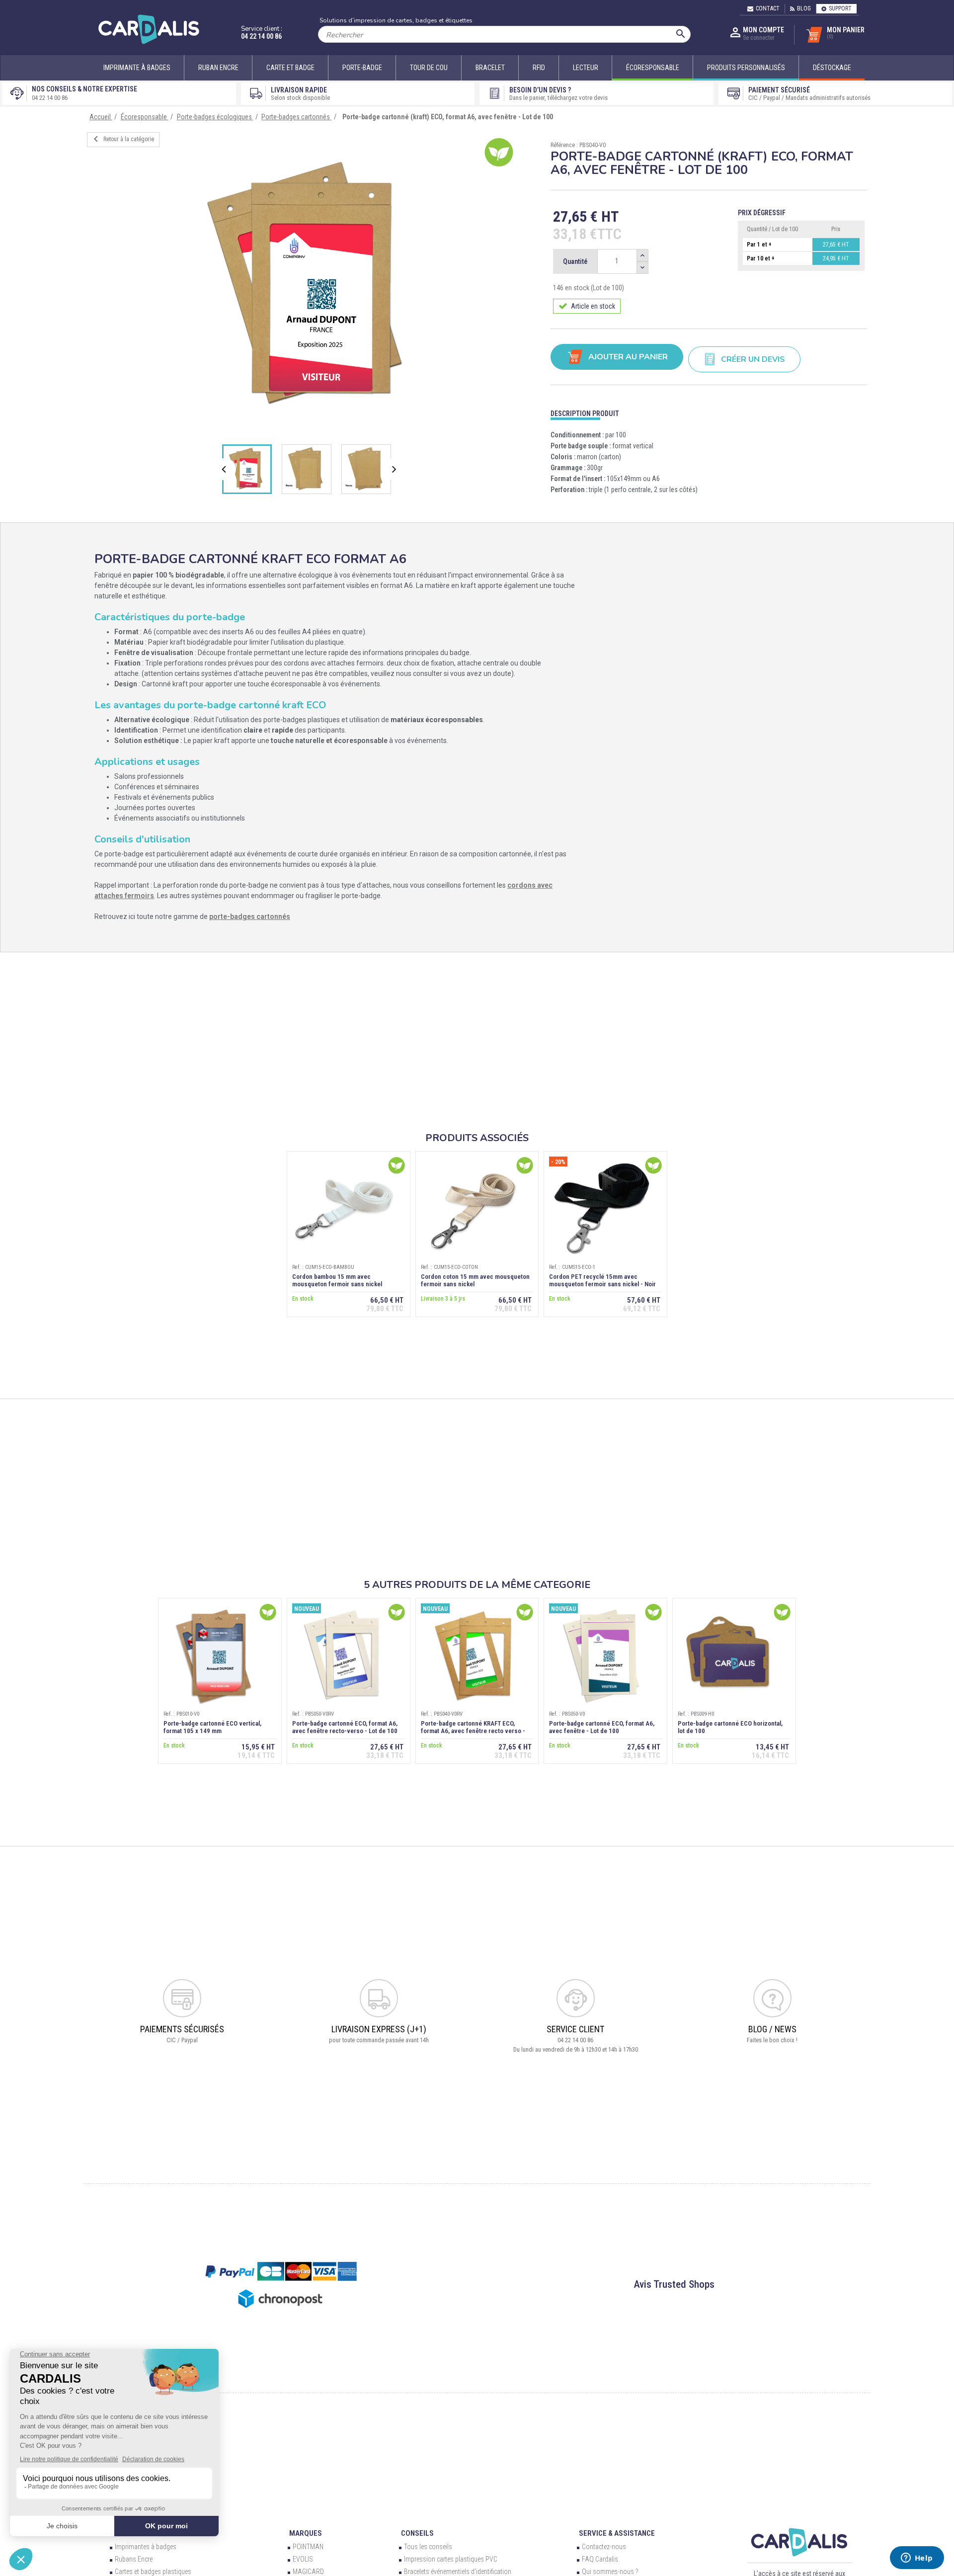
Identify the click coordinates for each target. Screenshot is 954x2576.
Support (840, 8)
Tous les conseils (428, 2547)
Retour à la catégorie (122, 139)
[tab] (709, 411)
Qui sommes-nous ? (610, 2572)
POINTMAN (308, 2547)
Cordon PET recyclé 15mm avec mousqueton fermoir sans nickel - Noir (602, 1280)
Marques (306, 2533)
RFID (539, 68)
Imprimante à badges (137, 68)
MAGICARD (308, 2572)
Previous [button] (226, 469)
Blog (804, 8)
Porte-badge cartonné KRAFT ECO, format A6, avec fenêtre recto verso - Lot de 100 (473, 1731)
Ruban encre (218, 68)
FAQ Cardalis (600, 2559)
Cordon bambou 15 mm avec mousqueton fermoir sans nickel (337, 1280)
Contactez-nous (604, 2547)
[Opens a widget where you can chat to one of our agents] (917, 2559)
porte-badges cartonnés (250, 916)
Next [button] (395, 469)
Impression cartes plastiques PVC (451, 2559)
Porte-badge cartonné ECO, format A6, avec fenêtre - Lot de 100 (602, 1727)
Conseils (417, 2533)
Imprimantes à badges (146, 2547)
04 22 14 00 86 (261, 36)
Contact (768, 8)
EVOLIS (303, 2559)
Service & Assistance (617, 2533)
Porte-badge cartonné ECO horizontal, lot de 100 (730, 1727)
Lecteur (586, 68)
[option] (312, 287)
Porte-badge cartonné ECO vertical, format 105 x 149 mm (212, 1727)
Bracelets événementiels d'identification (458, 2572)
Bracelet (490, 68)
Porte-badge (362, 68)
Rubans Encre (134, 2559)
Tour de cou (429, 68)
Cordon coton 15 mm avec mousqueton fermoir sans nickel (475, 1280)
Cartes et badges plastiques (153, 2572)
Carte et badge (290, 68)
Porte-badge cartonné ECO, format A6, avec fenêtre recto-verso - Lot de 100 (345, 1727)
